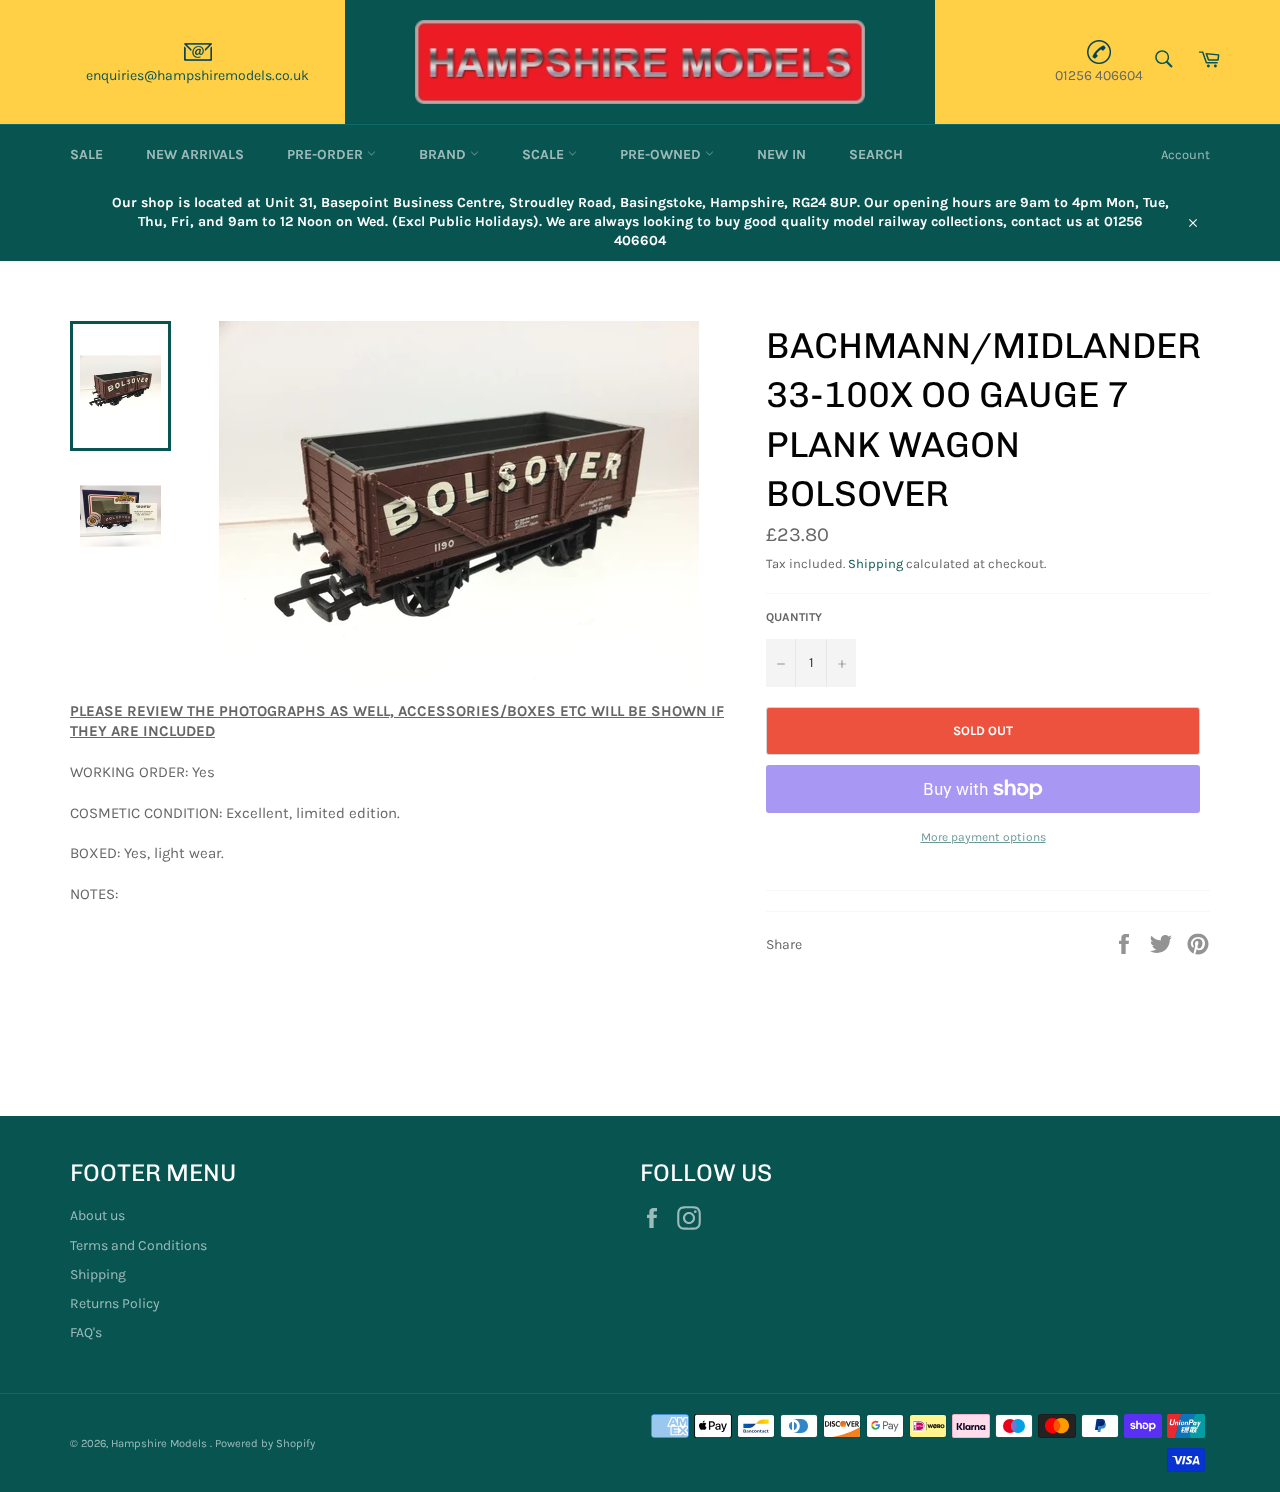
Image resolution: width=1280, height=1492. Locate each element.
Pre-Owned (662, 154)
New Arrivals (195, 154)
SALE (86, 154)
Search (876, 154)
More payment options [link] (983, 837)
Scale (545, 154)
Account (1185, 154)
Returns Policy (115, 1303)
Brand (444, 154)
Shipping (875, 563)
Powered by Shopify (265, 1443)
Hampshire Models (160, 1443)
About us (97, 1215)
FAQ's (86, 1332)
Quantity (794, 617)
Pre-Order (327, 154)
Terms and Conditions (138, 1245)
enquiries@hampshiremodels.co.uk (197, 75)
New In (781, 154)
